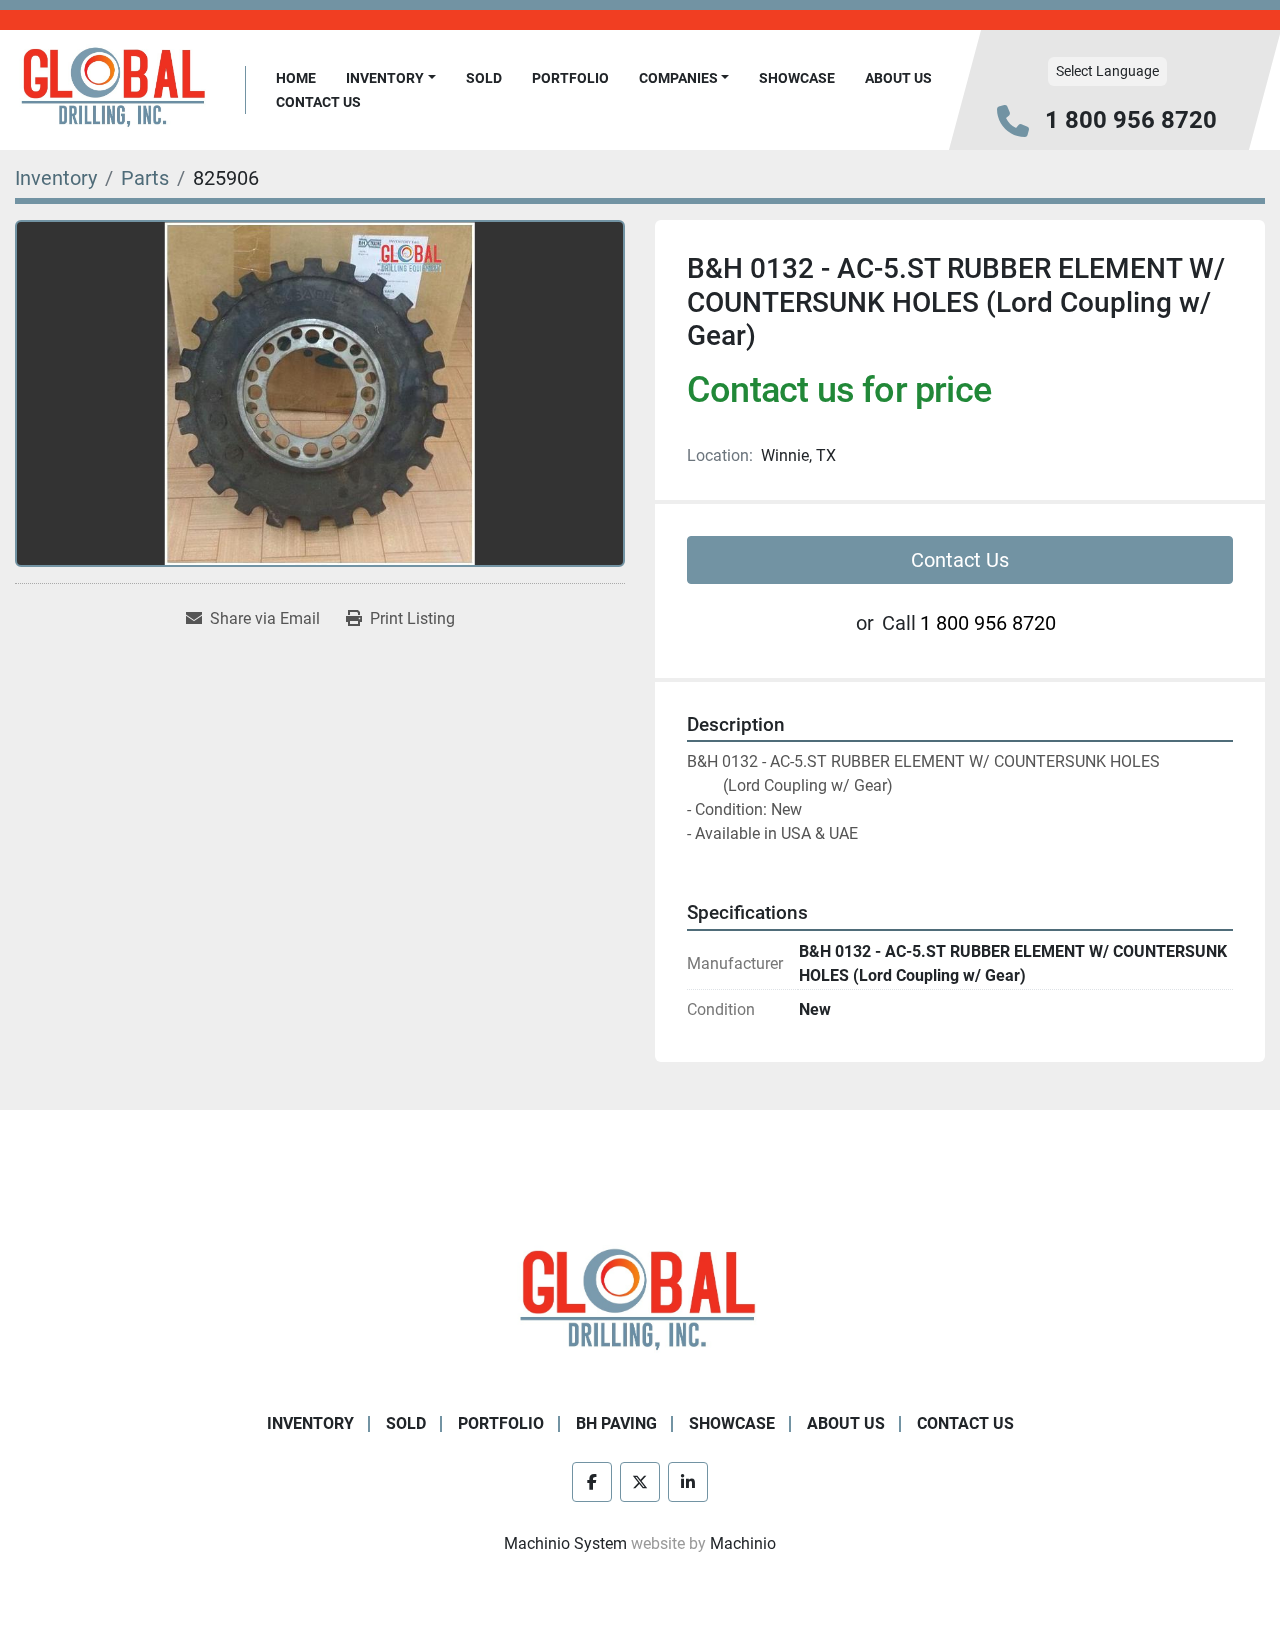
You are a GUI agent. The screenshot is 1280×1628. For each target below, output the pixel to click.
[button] (391, 78)
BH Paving (616, 1423)
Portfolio (570, 78)
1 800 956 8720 (1131, 120)
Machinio (743, 1543)
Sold (484, 78)
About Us (898, 78)
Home (296, 78)
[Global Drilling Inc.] (640, 1301)
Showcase (797, 78)
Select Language (1107, 71)
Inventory (385, 78)
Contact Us (318, 102)
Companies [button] (678, 78)
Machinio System (565, 1543)
